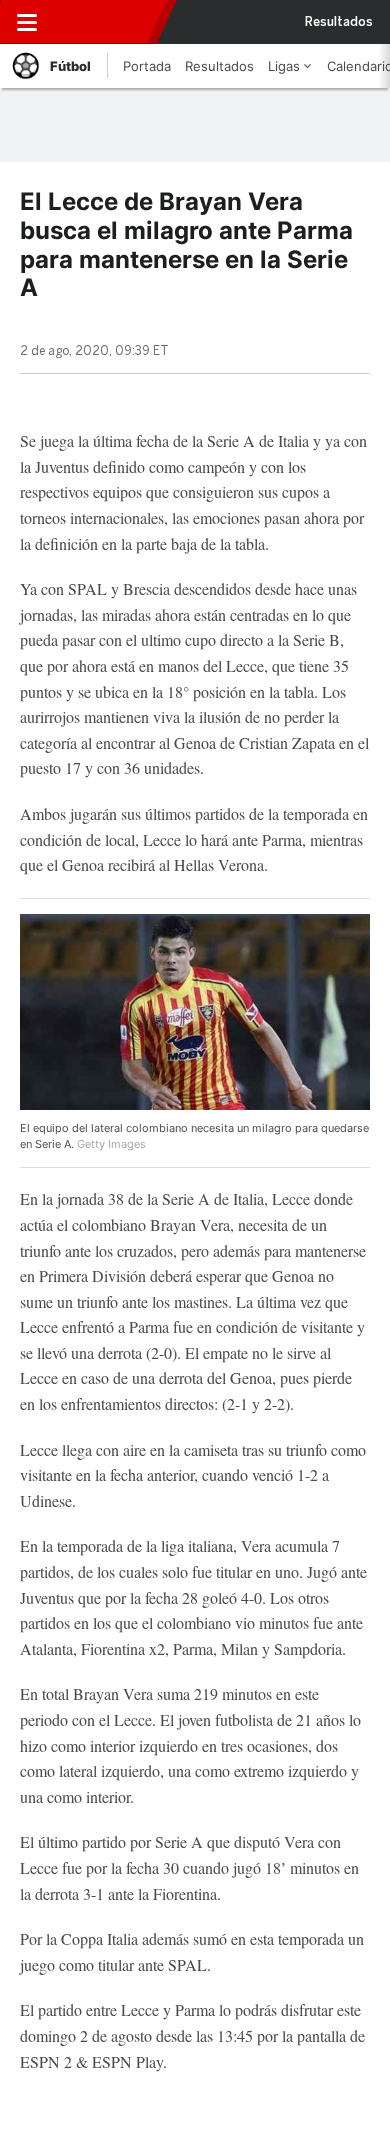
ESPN (103, 22)
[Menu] (27, 22)
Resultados (339, 22)
